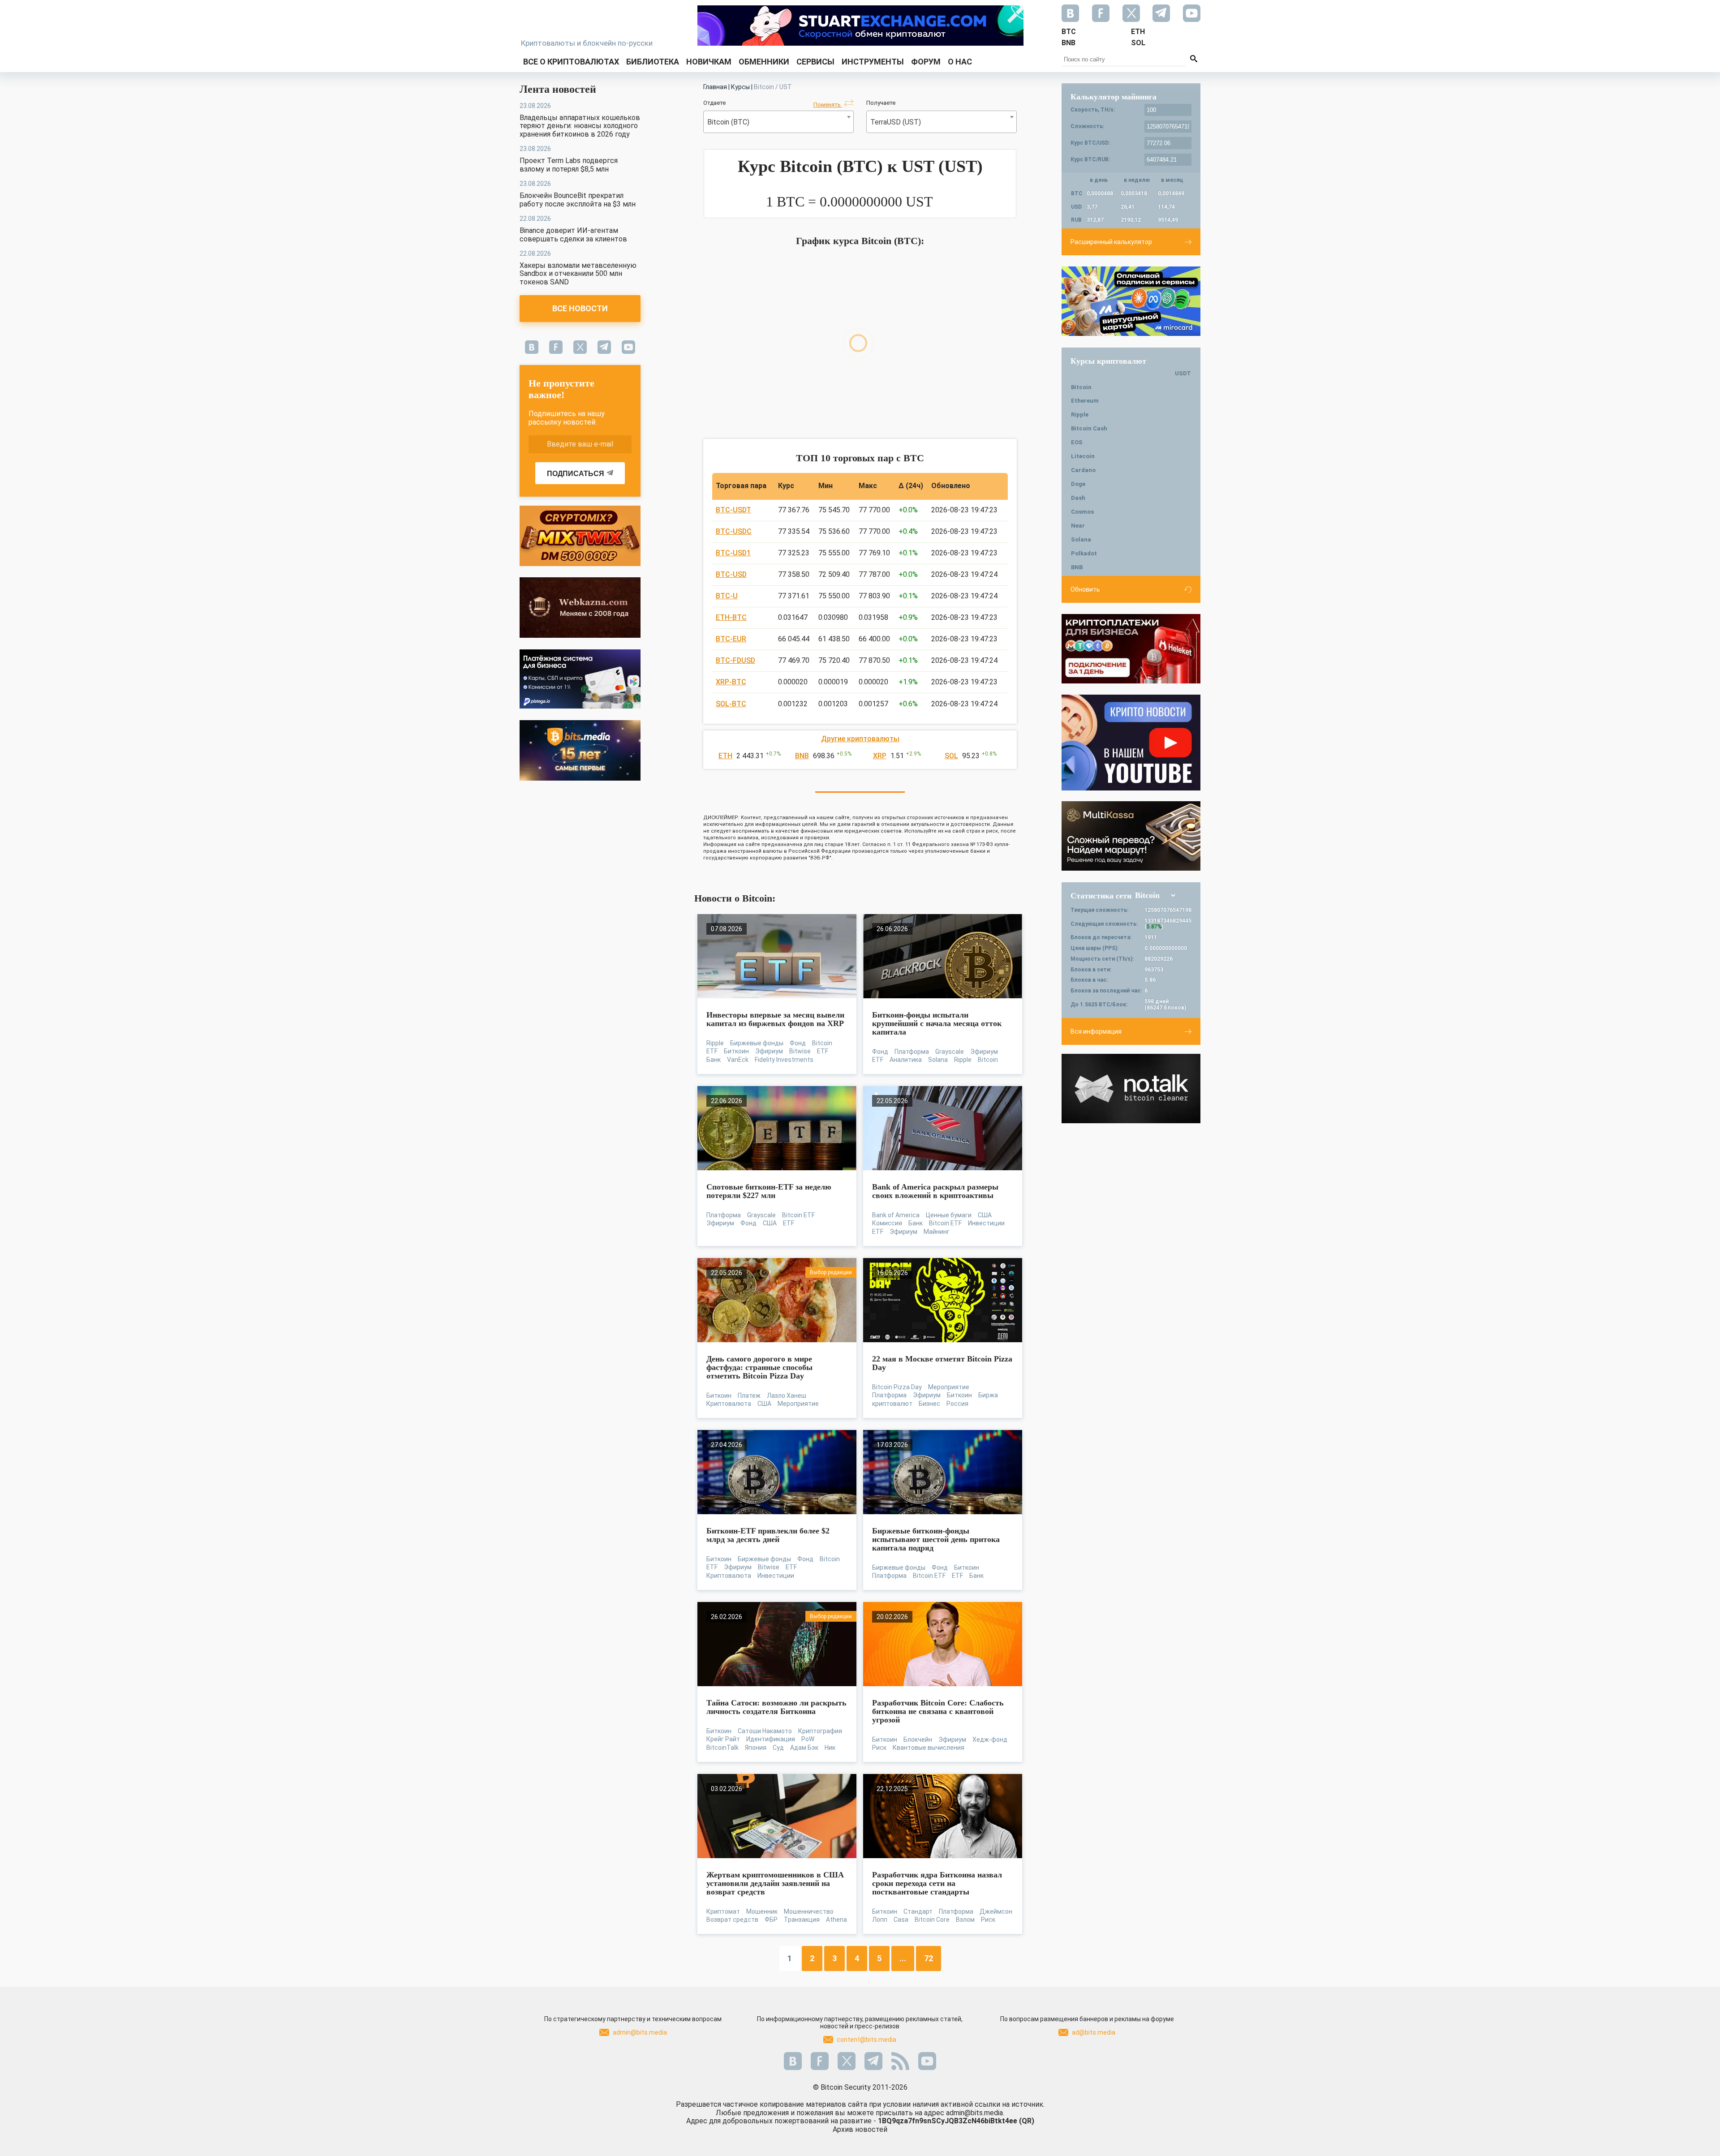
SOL (951, 756)
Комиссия (887, 1223)
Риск (879, 1748)
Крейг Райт (723, 1739)
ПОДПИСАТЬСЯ (576, 474)
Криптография (820, 1731)
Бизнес (929, 1404)
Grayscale (950, 1052)
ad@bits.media (1094, 2032)
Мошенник (762, 1911)
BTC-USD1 (733, 553)
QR (1027, 2121)
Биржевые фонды (757, 1043)
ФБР (771, 1920)
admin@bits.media (640, 2032)
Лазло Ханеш (787, 1396)
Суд (778, 1748)
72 (929, 1958)
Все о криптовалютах (571, 62)
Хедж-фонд (990, 1739)
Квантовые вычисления (929, 1748)
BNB (802, 756)
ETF (823, 1051)
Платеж (749, 1396)
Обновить (1085, 589)
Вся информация (1096, 1031)
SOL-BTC (731, 704)
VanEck (738, 1060)
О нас (960, 62)
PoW (808, 1739)
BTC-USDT (733, 510)
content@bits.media (866, 2040)
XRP (880, 756)
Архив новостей (860, 2129)
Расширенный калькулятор (1111, 242)
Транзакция (802, 1920)
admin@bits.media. (975, 2113)
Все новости (580, 308)
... (903, 1958)
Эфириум (769, 1051)
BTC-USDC (734, 531)
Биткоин (736, 1051)
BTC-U (727, 596)
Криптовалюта (729, 1404)
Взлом (965, 1920)
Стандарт (918, 1911)
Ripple (715, 1043)
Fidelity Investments (784, 1060)
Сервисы (815, 62)
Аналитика (906, 1060)
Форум (926, 62)
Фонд (798, 1043)
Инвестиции (986, 1223)
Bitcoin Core (932, 1920)
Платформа (912, 1052)
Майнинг (937, 1232)
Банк (714, 1060)
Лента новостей (558, 89)
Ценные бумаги (949, 1215)
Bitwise (800, 1051)
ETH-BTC (731, 617)
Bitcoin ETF (798, 1215)
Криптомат (723, 1911)
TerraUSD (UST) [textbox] (896, 122)
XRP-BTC (731, 682)
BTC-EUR (731, 639)
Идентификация (771, 1739)
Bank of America (896, 1215)
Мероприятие (798, 1404)
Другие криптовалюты (860, 739)
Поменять (828, 105)
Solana (938, 1060)
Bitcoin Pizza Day (897, 1387)
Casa (901, 1920)
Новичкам (709, 62)
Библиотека (653, 62)
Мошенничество (809, 1911)
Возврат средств (732, 1920)
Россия (957, 1404)
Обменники (764, 62)
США (770, 1223)
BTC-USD (731, 574)
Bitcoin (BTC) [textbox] (728, 122)
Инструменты (873, 62)
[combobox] (778, 122)
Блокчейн (918, 1739)
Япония (756, 1748)
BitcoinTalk (722, 1748)
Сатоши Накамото (765, 1731)
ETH (725, 756)
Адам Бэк (804, 1748)
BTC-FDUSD (735, 660)
